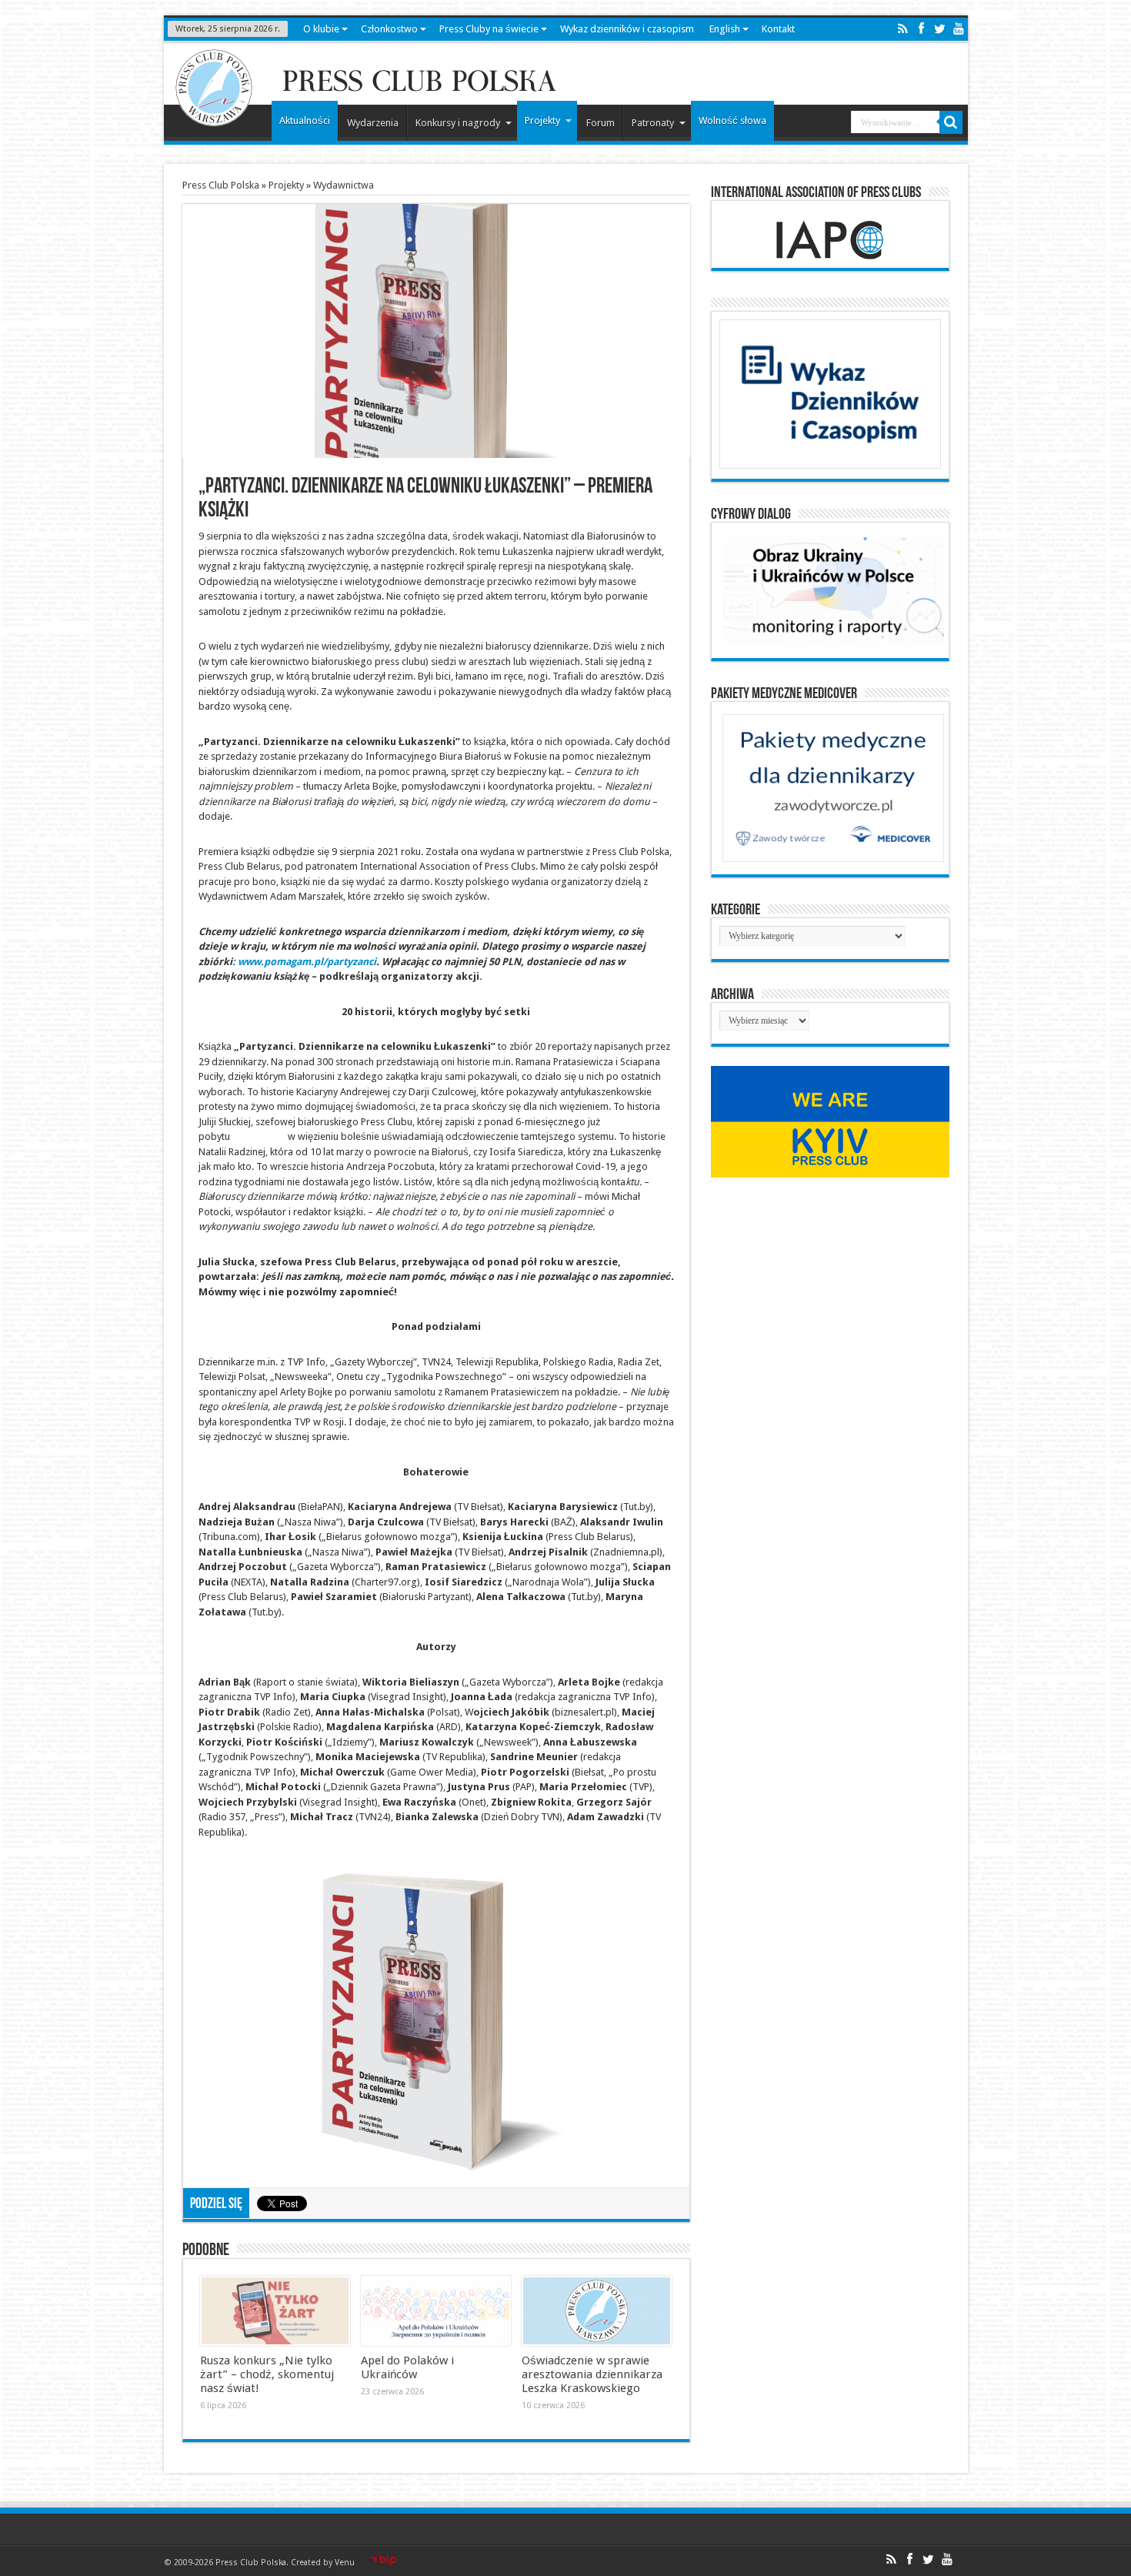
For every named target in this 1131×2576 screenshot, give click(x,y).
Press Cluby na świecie (489, 29)
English (725, 29)
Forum (601, 123)
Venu (345, 2563)
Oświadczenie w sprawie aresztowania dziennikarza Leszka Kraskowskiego (592, 2374)
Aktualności (305, 120)
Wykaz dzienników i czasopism (627, 29)
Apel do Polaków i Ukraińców (407, 2367)
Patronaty (653, 123)
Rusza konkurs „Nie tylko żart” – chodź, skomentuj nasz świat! (267, 2374)
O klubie (321, 29)
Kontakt (778, 29)
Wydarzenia (373, 123)
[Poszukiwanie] (951, 122)
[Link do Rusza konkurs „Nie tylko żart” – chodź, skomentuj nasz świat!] (275, 2311)
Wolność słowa (732, 120)
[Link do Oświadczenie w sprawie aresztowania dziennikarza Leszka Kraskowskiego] (597, 2311)
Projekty (542, 120)
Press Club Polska (221, 185)
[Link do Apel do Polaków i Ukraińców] (436, 2311)
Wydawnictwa (344, 185)
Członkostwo (389, 29)
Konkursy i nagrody (458, 123)
